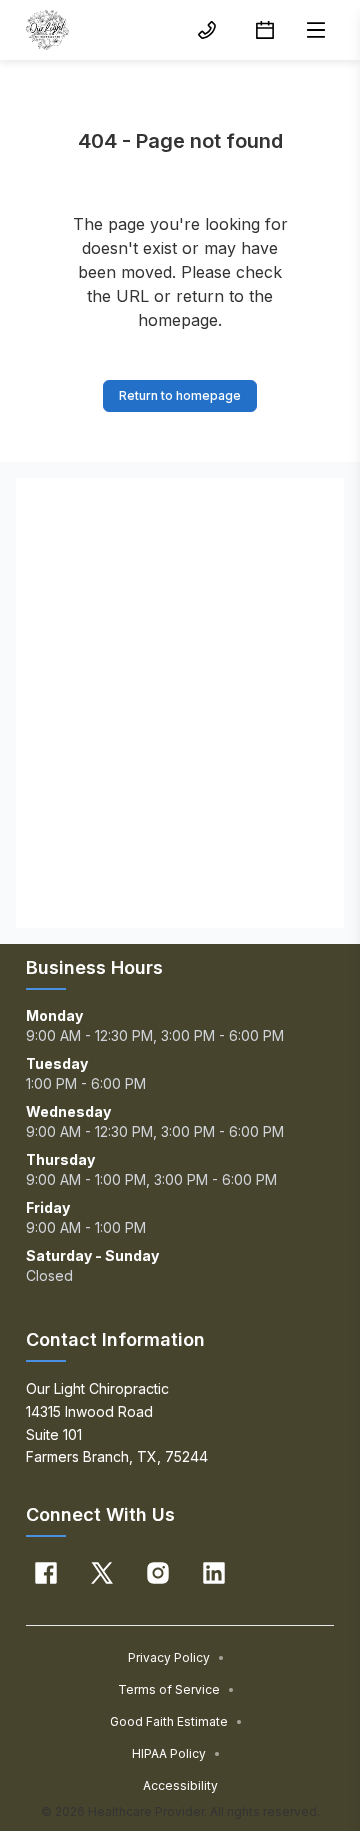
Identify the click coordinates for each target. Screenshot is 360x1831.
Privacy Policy (176, 1657)
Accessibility (180, 1785)
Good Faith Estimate (176, 1721)
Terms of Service (176, 1689)
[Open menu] (316, 30)
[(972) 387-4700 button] (207, 30)
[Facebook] (46, 1573)
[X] (102, 1573)
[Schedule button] (265, 30)
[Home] (47, 30)
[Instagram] (158, 1573)
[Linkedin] (214, 1573)
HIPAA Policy (176, 1753)
